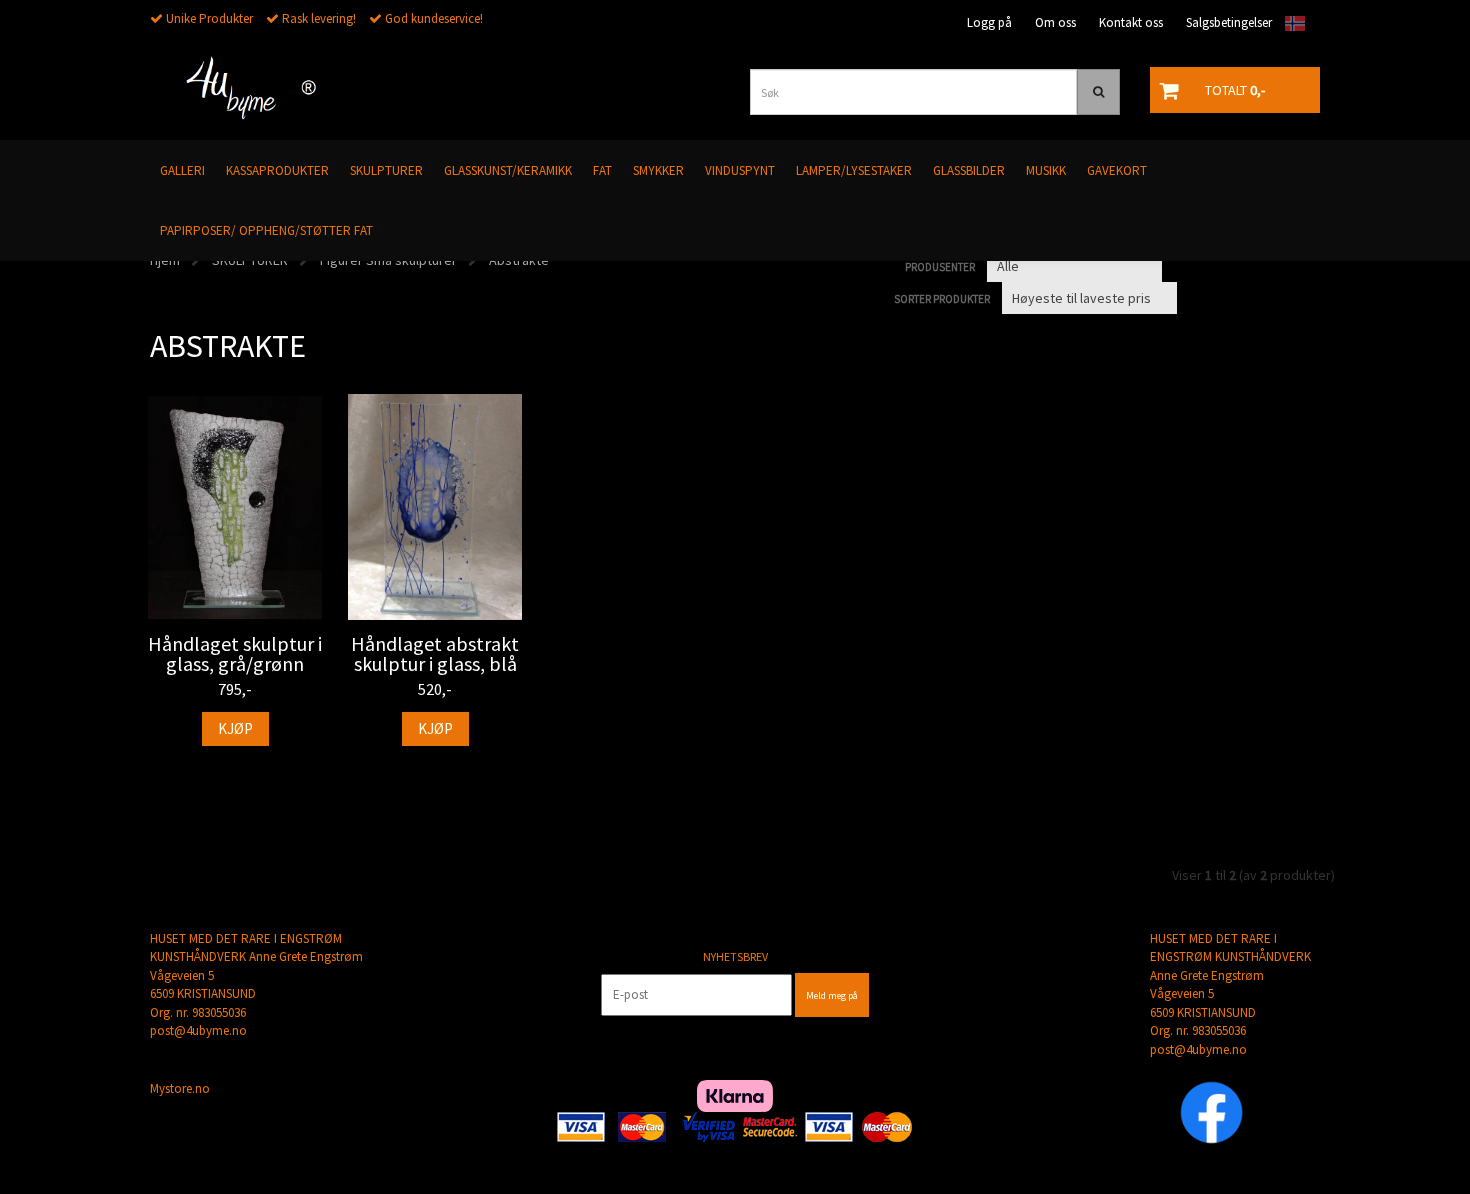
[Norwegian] (1290, 23)
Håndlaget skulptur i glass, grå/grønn (235, 654)
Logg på (989, 22)
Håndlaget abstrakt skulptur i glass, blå (435, 654)
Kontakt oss (1131, 22)
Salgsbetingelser (1229, 22)
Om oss (1055, 22)
